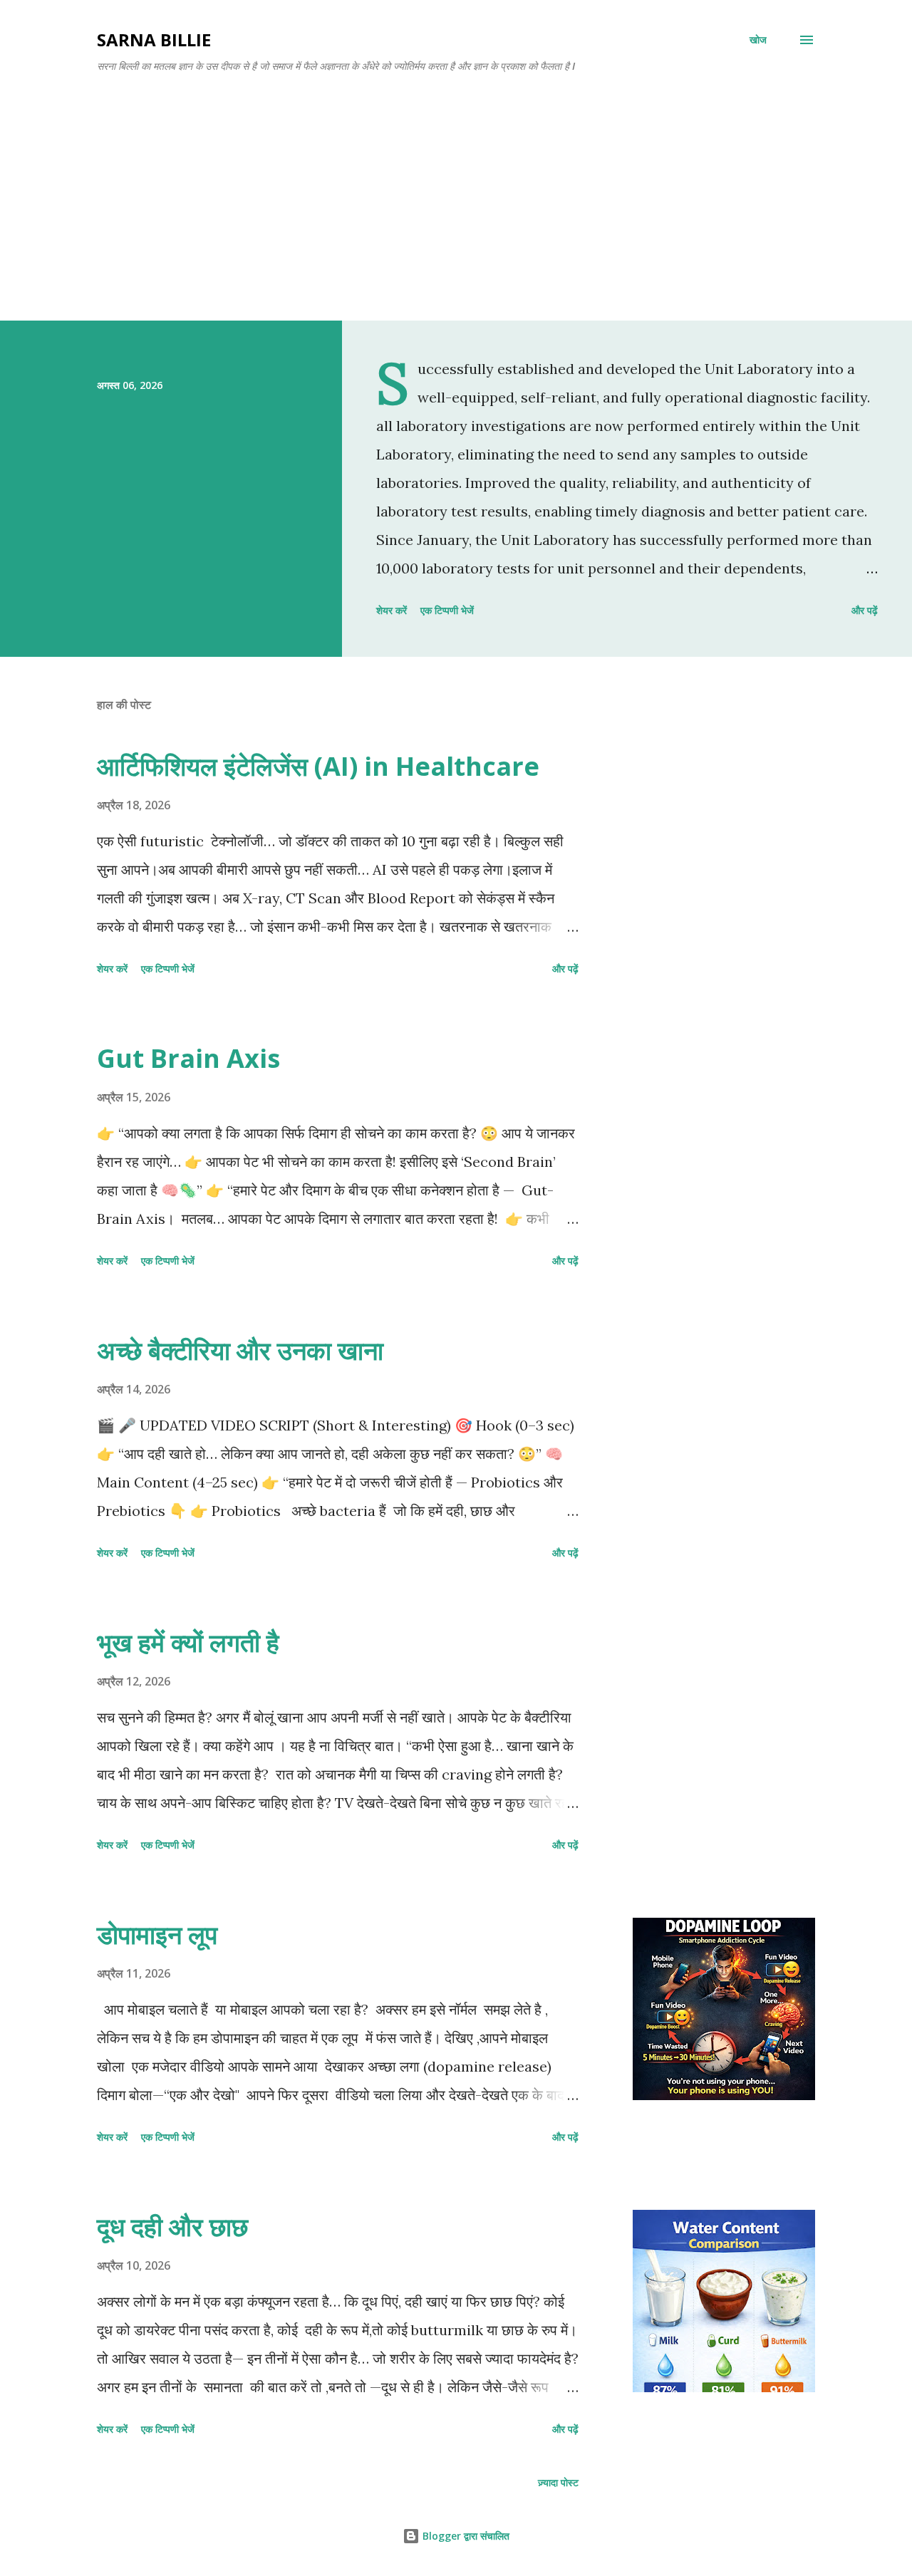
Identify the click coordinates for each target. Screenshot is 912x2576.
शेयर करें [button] (392, 610)
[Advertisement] (456, 191)
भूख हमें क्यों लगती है (188, 1642)
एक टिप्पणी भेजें (447, 610)
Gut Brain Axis (188, 1058)
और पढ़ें (865, 610)
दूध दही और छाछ (172, 2227)
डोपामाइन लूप (157, 1934)
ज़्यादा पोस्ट (558, 2482)
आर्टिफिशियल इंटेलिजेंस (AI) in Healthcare (318, 766)
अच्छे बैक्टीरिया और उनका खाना (240, 1350)
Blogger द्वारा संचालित (465, 2536)
